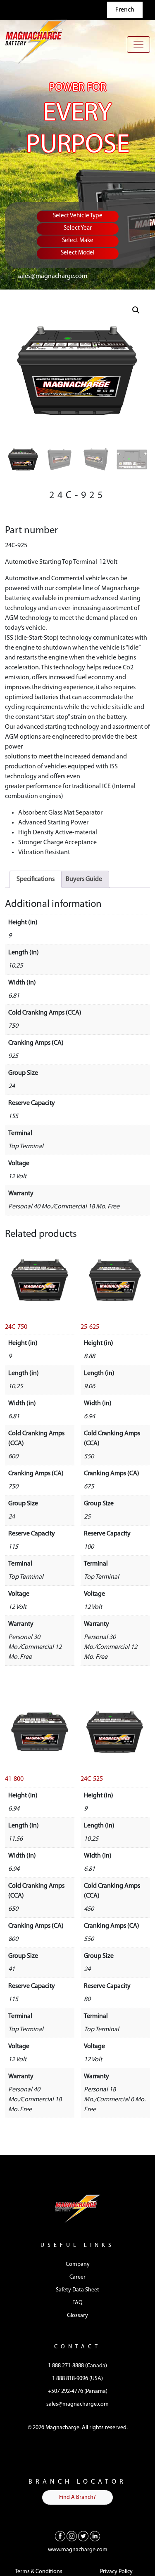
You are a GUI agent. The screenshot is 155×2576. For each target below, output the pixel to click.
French (125, 10)
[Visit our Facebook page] (60, 2536)
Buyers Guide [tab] (84, 879)
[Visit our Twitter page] (83, 2536)
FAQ (77, 2303)
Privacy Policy (116, 2572)
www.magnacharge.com (78, 2550)
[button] (136, 310)
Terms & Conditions (39, 2572)
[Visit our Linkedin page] (95, 2536)
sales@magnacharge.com (52, 276)
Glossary (77, 2316)
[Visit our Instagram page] (72, 2536)
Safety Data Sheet (77, 2290)
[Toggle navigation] (138, 45)
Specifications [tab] (36, 879)
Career (77, 2277)
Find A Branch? (77, 2497)
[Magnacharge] (36, 41)
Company (78, 2264)
